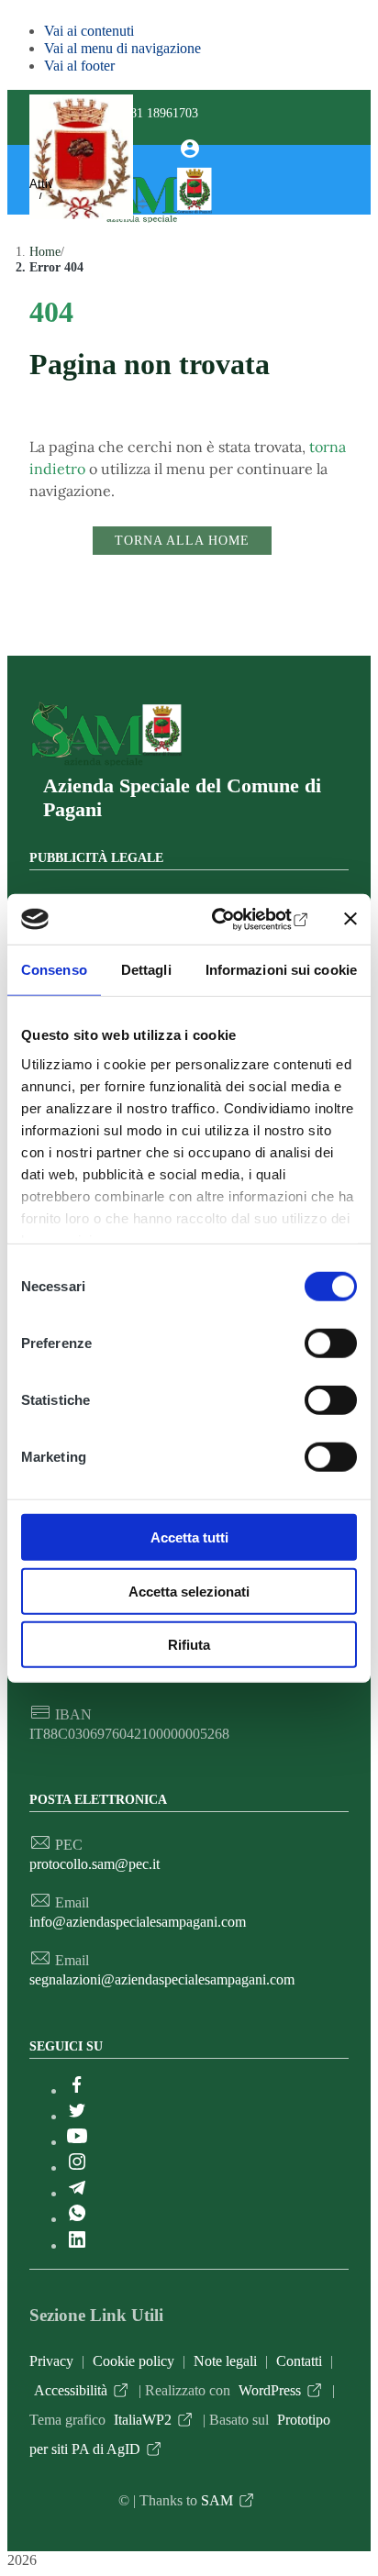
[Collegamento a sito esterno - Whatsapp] (77, 2219)
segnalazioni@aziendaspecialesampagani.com (162, 1979)
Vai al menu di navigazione (122, 48)
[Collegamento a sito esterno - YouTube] (77, 2142)
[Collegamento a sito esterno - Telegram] (77, 2193)
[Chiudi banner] (350, 919)
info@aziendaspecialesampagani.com (138, 1922)
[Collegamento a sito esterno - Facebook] (77, 2090)
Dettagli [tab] (146, 970)
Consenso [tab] (54, 970)
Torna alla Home (182, 541)
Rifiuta (189, 1645)
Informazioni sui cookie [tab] (281, 970)
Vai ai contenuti (89, 31)
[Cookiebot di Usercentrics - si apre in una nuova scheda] (234, 919)
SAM (217, 2500)
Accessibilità (71, 2390)
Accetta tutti (189, 1537)
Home (45, 251)
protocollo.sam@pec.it (94, 1864)
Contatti (299, 2361)
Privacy (51, 2361)
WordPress (270, 2390)
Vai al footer (79, 66)
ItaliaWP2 (143, 2420)
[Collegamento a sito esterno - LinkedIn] (77, 2245)
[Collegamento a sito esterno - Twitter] (77, 2116)
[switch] (331, 1343)
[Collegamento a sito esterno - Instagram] (77, 2167)
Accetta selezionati (189, 1591)
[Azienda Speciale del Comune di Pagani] (106, 765)
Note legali (225, 2361)
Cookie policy (133, 2361)
